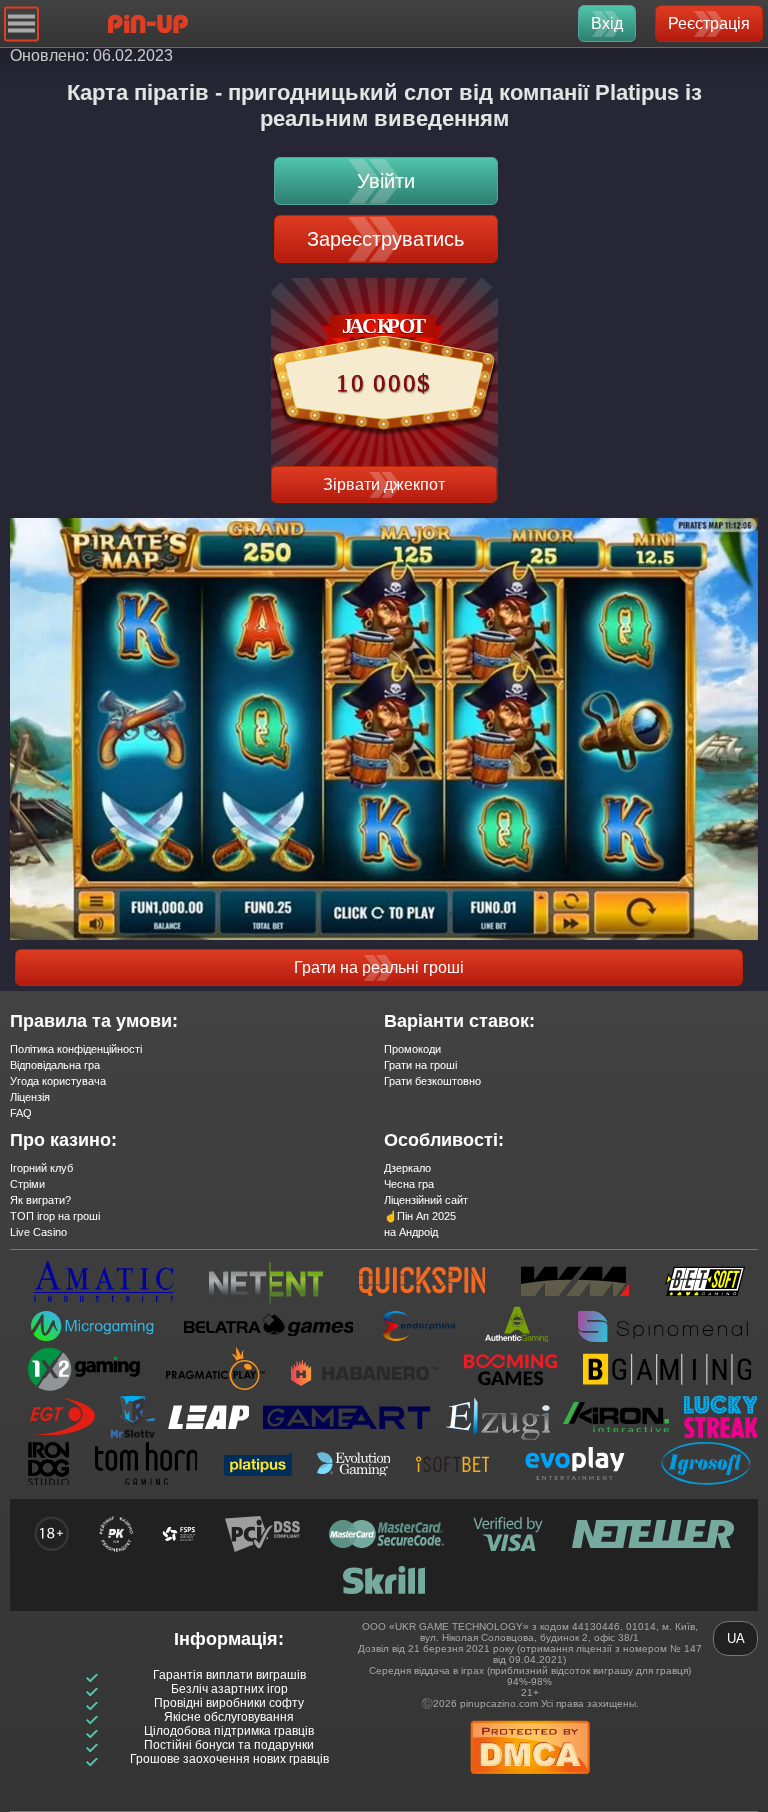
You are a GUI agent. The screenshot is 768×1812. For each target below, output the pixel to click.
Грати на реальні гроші (379, 967)
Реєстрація (709, 23)
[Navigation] (21, 23)
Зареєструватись (385, 239)
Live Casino (38, 1232)
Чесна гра (409, 1184)
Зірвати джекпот (384, 484)
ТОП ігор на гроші (55, 1216)
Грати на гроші (420, 1065)
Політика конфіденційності (76, 1049)
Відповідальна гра (55, 1065)
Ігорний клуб (41, 1168)
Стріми (27, 1184)
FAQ (21, 1113)
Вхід (607, 23)
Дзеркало (407, 1168)
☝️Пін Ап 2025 (420, 1216)
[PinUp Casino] (148, 23)
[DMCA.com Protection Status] (530, 1780)
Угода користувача (58, 1081)
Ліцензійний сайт (426, 1200)
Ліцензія (30, 1097)
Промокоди (412, 1049)
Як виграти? (40, 1200)
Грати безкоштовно (432, 1081)
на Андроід (411, 1232)
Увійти (386, 181)
